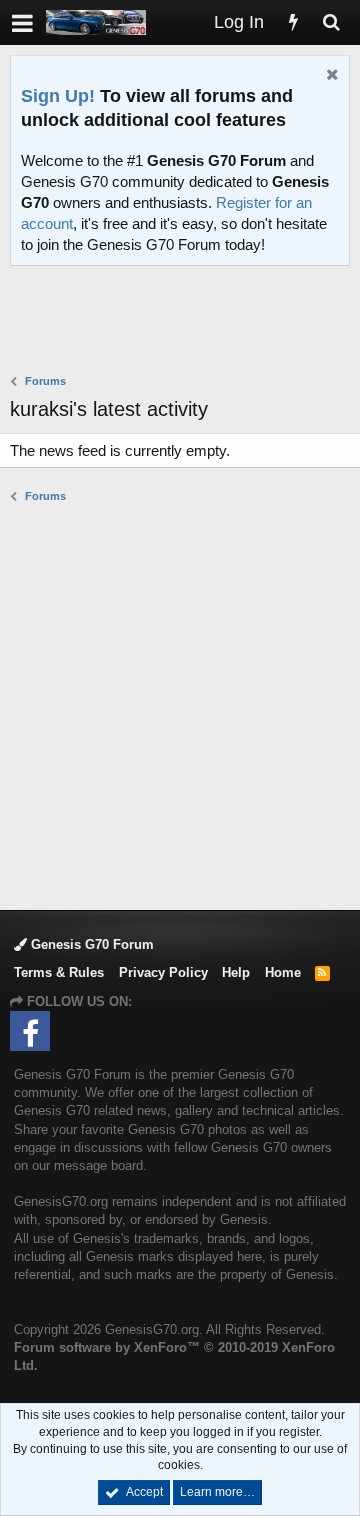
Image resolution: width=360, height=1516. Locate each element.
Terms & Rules (59, 972)
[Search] (331, 22)
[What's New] (293, 22)
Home (283, 972)
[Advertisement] (185, 322)
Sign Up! (58, 96)
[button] (22, 22)
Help (236, 972)
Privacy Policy (163, 972)
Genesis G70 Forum (90, 944)
